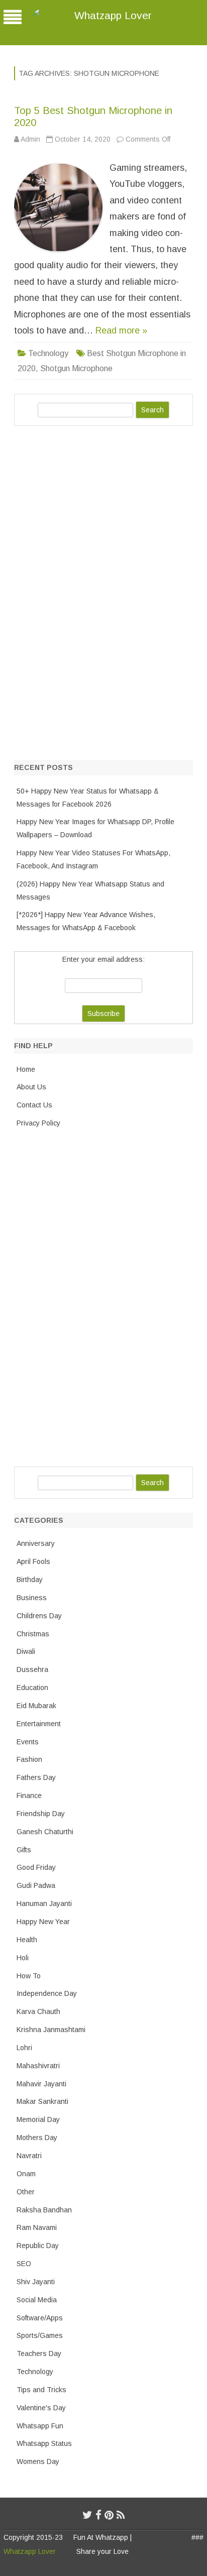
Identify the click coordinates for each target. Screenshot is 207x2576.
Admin (30, 139)
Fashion (29, 1759)
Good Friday (36, 1867)
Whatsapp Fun (40, 2426)
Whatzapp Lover (113, 15)
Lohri (24, 2048)
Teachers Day (39, 2354)
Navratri (29, 2156)
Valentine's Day (41, 2408)
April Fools (33, 1561)
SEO (24, 2264)
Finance (29, 1796)
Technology (48, 353)
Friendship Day (41, 1814)
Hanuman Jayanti (44, 1903)
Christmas (33, 1634)
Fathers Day (36, 1777)
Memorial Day (38, 2119)
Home (26, 1069)
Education (32, 1688)
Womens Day (38, 2461)
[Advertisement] (89, 591)
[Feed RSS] (121, 2515)
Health (27, 1940)
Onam (26, 2174)
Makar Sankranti (42, 2101)
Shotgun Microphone (76, 368)
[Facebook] (98, 2515)
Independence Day (47, 1993)
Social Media (37, 2300)
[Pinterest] (109, 2515)
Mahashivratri (38, 2066)
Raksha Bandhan (44, 2210)
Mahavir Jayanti (41, 2084)
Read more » (121, 330)
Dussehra (32, 1669)
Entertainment (39, 1724)
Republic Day (38, 2246)
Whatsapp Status (44, 2443)
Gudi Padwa (36, 1885)
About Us (31, 1087)
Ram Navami (37, 2227)
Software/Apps (40, 2318)
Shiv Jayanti (36, 2282)
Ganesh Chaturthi (45, 1832)
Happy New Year (43, 1922)
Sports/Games (40, 2335)
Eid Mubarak (36, 1706)
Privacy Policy (38, 1123)
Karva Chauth (38, 2011)
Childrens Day (39, 1616)
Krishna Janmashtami (51, 2030)
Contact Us (34, 1105)
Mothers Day (37, 2138)
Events (28, 1742)
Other (26, 2192)
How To (29, 1976)
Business (32, 1598)
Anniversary (36, 1543)
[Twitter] (87, 2515)
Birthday (30, 1580)
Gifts (24, 1850)
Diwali (26, 1651)
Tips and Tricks (41, 2390)
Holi (23, 1958)
